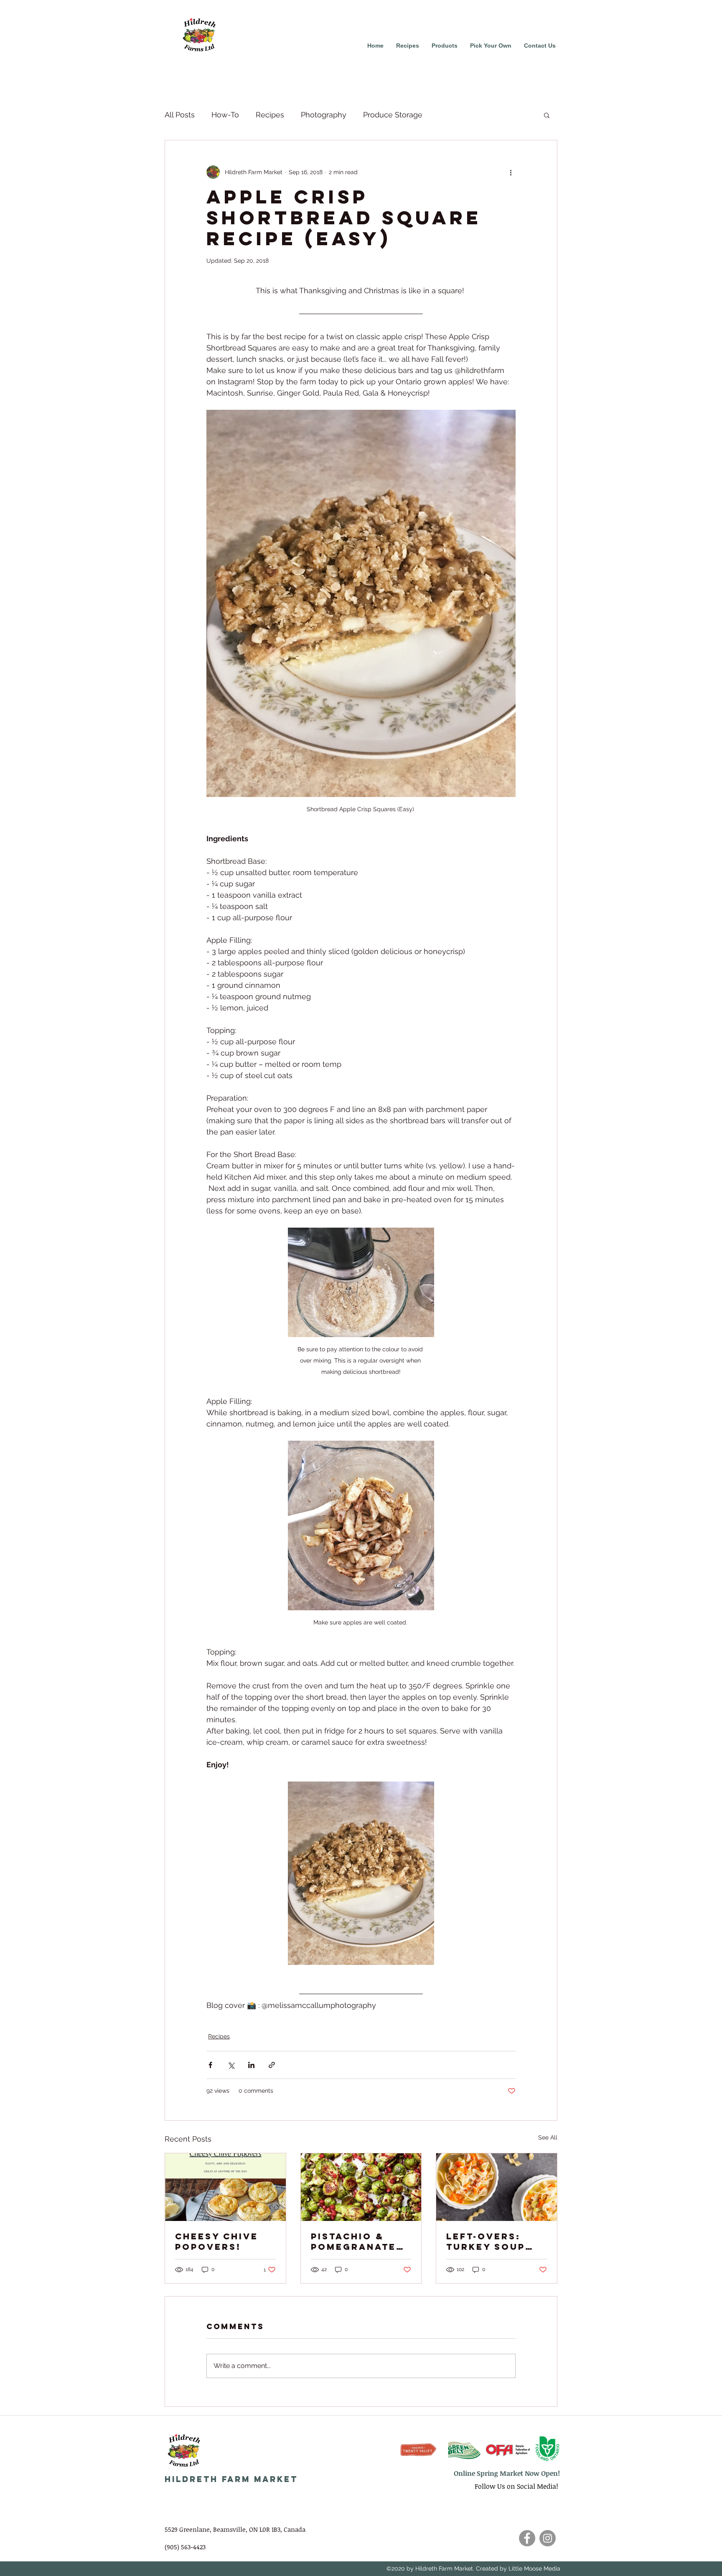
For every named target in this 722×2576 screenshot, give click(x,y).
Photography (324, 115)
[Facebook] (527, 2538)
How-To (225, 115)
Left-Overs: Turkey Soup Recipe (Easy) (489, 2241)
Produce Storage (393, 115)
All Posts (180, 115)
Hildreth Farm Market (231, 2479)
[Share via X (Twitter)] (231, 2065)
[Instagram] (548, 2538)
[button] (547, 115)
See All (548, 2137)
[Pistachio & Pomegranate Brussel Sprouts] (361, 2187)
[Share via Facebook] (210, 2065)
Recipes (270, 115)
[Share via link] (272, 2065)
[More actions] (511, 172)
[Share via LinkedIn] (251, 2065)
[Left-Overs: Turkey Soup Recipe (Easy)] (497, 2187)
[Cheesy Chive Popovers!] (225, 2187)
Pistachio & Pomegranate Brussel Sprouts (353, 2241)
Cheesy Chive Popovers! (217, 2241)
